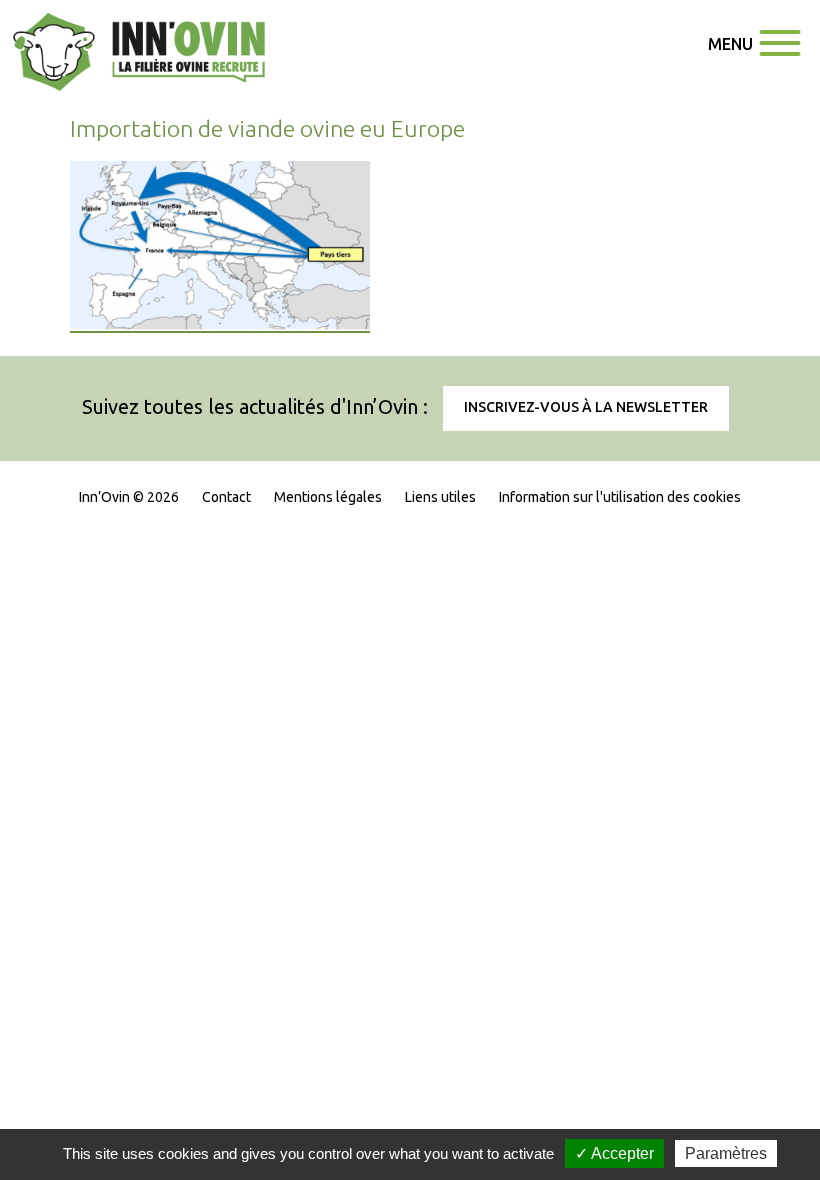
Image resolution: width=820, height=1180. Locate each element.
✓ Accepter (614, 1153)
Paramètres (726, 1153)
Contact (226, 497)
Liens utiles (440, 497)
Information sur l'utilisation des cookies (620, 497)
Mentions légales (328, 497)
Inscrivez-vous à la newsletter (586, 407)
